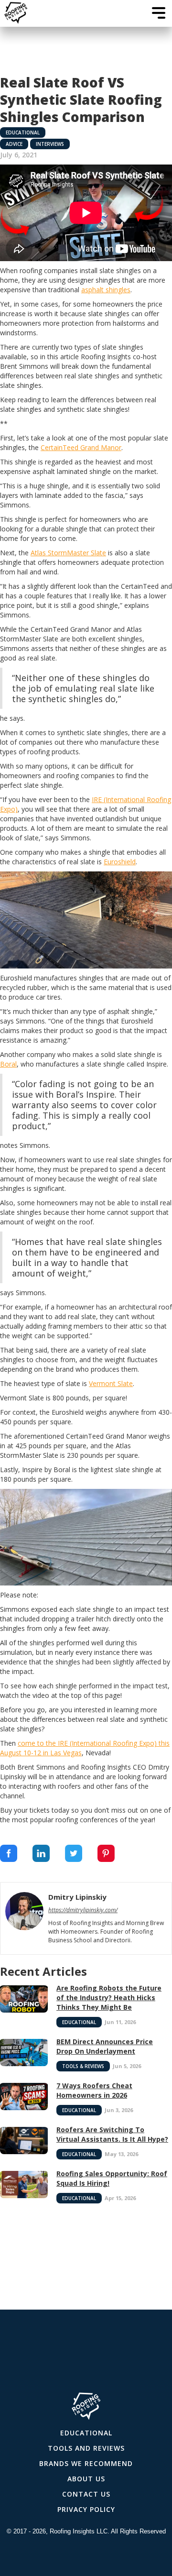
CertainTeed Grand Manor (81, 447)
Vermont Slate (111, 1383)
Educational (23, 132)
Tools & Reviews (83, 2066)
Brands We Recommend (86, 2463)
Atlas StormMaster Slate (68, 553)
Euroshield (120, 862)
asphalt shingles (106, 290)
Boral (8, 1064)
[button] (159, 13)
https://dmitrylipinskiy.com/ (83, 1910)
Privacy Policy (86, 2509)
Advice (14, 144)
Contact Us (86, 2494)
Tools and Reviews (86, 2448)
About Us (86, 2479)
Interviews (50, 144)
